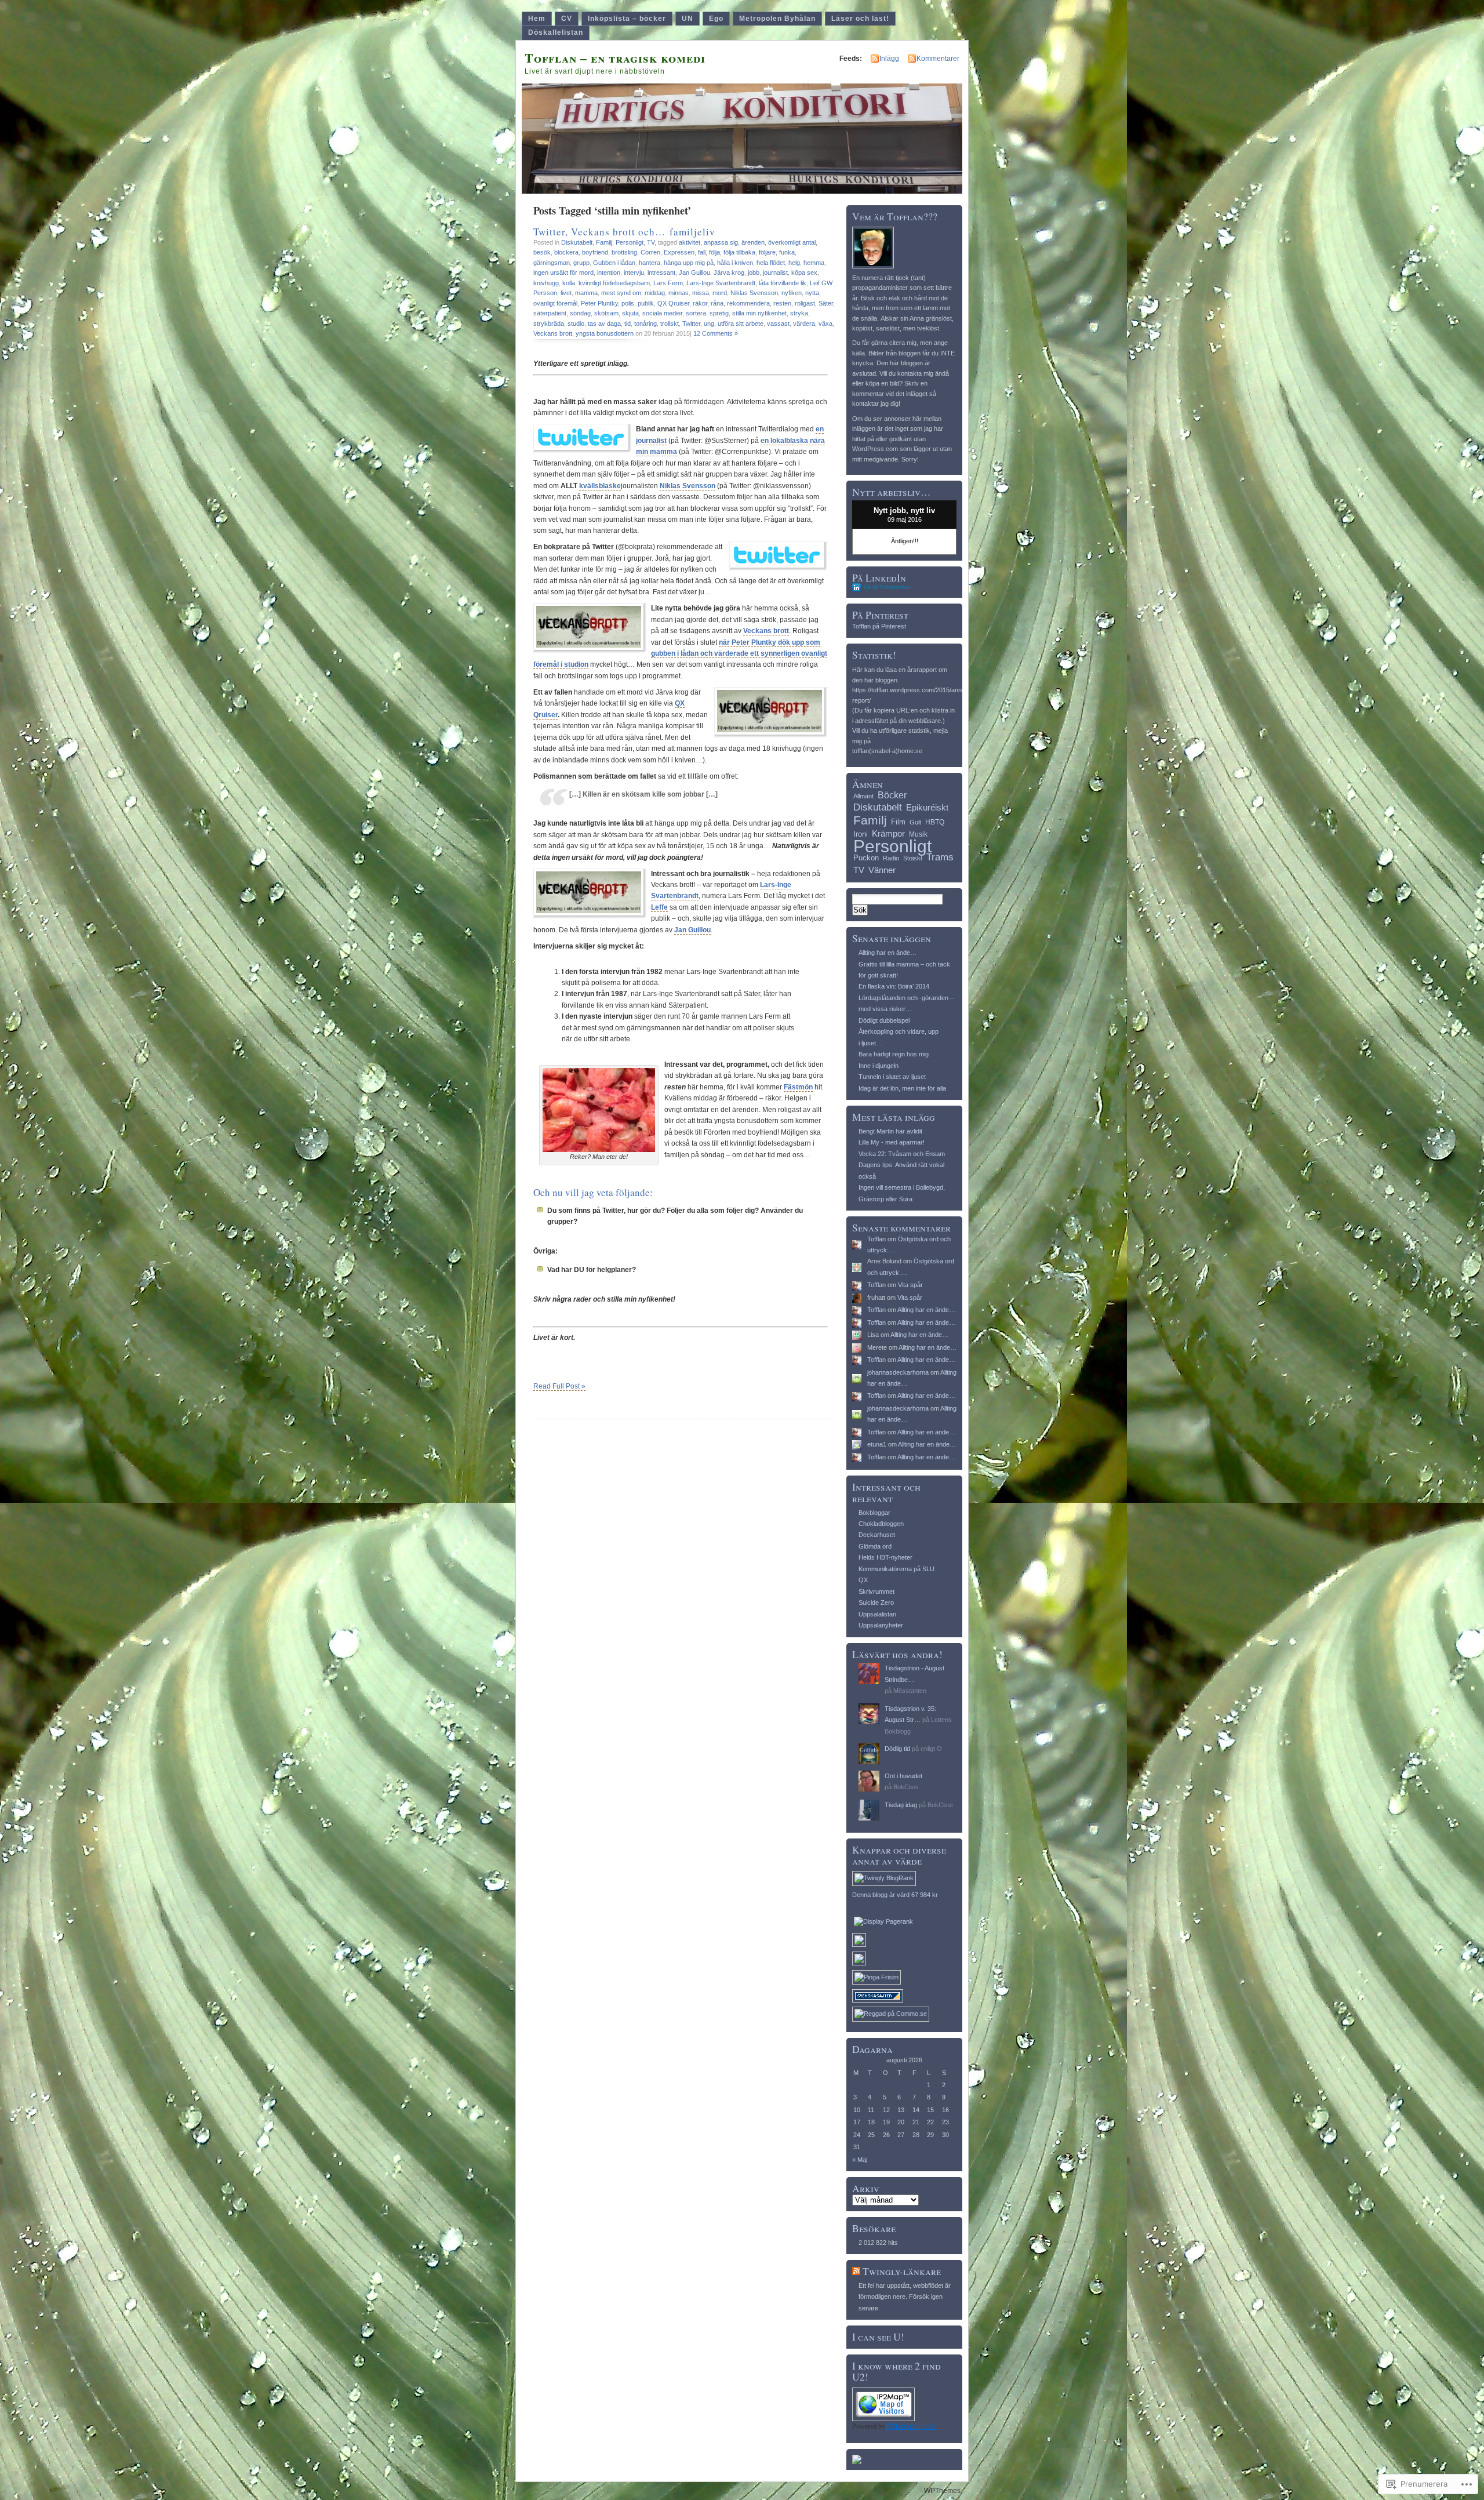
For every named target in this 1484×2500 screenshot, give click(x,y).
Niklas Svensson (754, 293)
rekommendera (748, 303)
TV (651, 242)
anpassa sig (721, 242)
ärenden (753, 242)
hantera (650, 263)
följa (714, 252)
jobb (754, 272)
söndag (580, 313)
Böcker (892, 795)
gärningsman (552, 263)
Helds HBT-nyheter (885, 1557)
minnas (679, 293)
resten (782, 303)
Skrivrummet (876, 1591)
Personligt (630, 242)
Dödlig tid (897, 1749)
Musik (918, 834)
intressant (661, 272)
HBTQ (935, 822)
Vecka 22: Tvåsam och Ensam (902, 1154)
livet (566, 293)
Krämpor (888, 833)
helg (794, 263)
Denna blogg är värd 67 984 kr (895, 1895)
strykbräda (549, 324)
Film (898, 822)
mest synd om (621, 293)
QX (863, 1580)
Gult (915, 822)
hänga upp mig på (689, 263)
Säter (826, 303)
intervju (634, 272)
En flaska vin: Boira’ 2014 (894, 986)
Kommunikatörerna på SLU (896, 1569)
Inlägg (889, 59)
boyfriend (595, 252)
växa (825, 324)
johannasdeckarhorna (898, 1372)
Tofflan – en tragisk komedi (615, 58)
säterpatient (550, 313)
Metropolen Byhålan (777, 19)
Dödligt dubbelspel (884, 1020)
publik (646, 303)
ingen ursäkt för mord (563, 272)
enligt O (931, 1749)
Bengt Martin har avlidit (890, 1131)
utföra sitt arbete (741, 324)
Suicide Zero (876, 1603)
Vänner (882, 870)
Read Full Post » (559, 1386)
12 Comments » (716, 333)
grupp (581, 263)
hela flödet (771, 263)
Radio (891, 858)
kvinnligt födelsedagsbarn (614, 283)
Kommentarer (938, 59)
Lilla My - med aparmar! (892, 1142)
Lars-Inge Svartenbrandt (721, 283)
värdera (804, 324)
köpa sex (804, 272)
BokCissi (906, 1787)
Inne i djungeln (879, 1066)
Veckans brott (553, 333)
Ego (716, 19)
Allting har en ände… (888, 953)
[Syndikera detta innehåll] (856, 2271)
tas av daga (604, 324)
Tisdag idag (901, 1805)
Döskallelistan (556, 32)
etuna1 (877, 1444)
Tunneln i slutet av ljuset (892, 1077)
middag (655, 293)
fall (702, 252)
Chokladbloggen (881, 1524)
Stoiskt (913, 858)
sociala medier (662, 313)
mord (720, 293)
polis (628, 303)
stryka (799, 313)
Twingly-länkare (902, 2271)
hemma (814, 263)
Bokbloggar (874, 1513)
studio (576, 324)
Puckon (866, 858)
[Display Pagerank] (883, 1921)
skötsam (606, 313)
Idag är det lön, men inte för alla (902, 1088)
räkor (700, 303)
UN (688, 19)
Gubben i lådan (614, 263)
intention (609, 272)
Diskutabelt (577, 242)
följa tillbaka (739, 252)
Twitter (691, 324)
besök (542, 252)
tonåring (645, 324)
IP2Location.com (912, 2426)
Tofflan (876, 1239)
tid (628, 324)
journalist (775, 272)
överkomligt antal (792, 242)
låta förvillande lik (783, 283)
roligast (805, 303)
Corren (650, 252)
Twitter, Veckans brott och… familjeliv (624, 232)
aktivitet (690, 242)
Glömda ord (875, 1546)
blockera (566, 252)
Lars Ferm (668, 283)
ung (709, 324)
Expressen (679, 252)
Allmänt (863, 796)
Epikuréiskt (927, 808)
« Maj (860, 2160)
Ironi (861, 834)
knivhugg (546, 283)
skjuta (630, 313)
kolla (569, 283)
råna (717, 303)
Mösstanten (910, 1691)
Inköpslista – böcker (627, 19)
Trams (940, 857)
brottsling (624, 252)
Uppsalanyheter (881, 1625)
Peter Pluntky (599, 303)
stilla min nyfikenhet (759, 313)
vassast (778, 324)
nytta (812, 293)
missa (701, 293)
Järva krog (729, 272)
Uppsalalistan (877, 1614)
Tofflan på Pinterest (879, 626)
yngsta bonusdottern (605, 333)
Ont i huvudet (903, 1776)
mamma (586, 293)
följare (767, 252)
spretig (719, 313)
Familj (604, 242)
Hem (537, 19)
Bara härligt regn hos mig (894, 1054)
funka (787, 252)
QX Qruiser (673, 303)
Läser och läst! (860, 19)
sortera (696, 313)
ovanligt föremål (555, 303)
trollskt (670, 324)
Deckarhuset (877, 1535)
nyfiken (792, 293)
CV (567, 19)
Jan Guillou (694, 272)
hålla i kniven (735, 263)
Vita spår (910, 1285)
